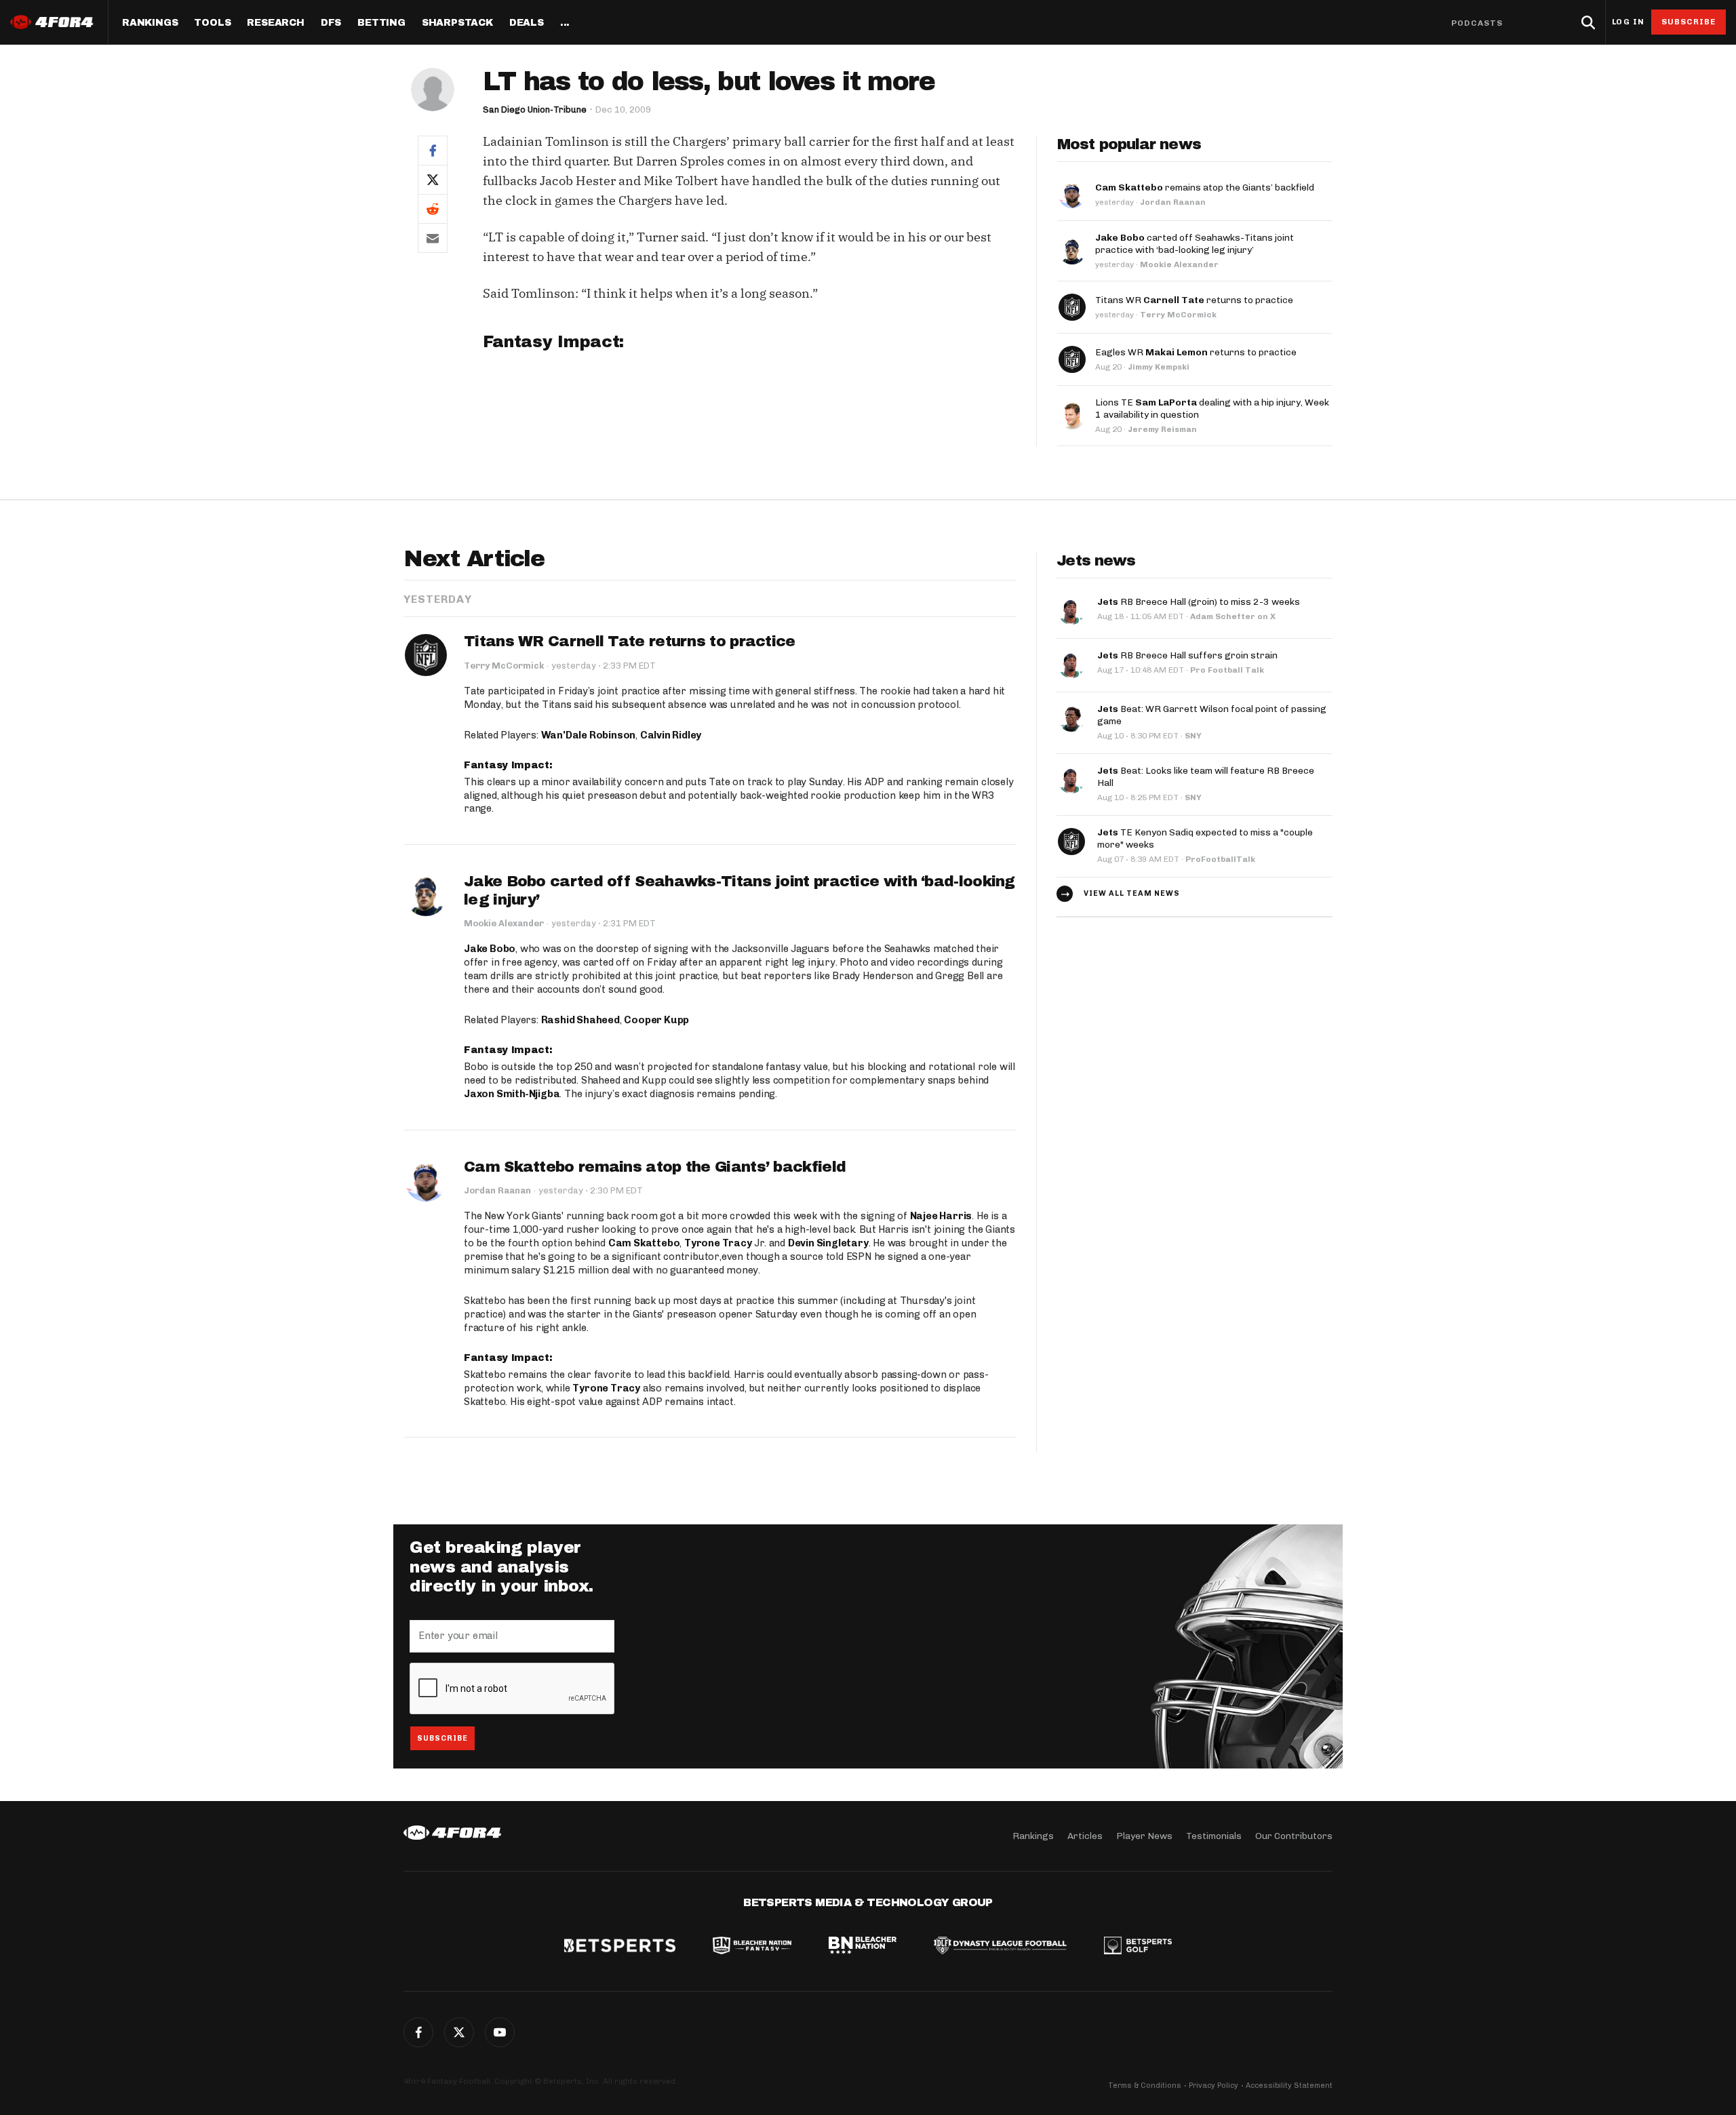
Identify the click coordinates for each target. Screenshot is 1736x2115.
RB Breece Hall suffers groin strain (1187, 655)
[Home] (452, 1833)
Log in (1628, 22)
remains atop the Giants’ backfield (1205, 187)
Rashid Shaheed (580, 1020)
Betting (381, 23)
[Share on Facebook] (433, 150)
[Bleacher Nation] (863, 1947)
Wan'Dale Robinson (589, 735)
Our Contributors (1294, 1836)
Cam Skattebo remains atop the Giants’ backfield (655, 1167)
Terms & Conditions (1145, 2086)
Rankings (150, 23)
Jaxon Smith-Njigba (512, 1094)
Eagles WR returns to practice (1196, 352)
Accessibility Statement (1289, 2086)
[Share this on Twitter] (433, 179)
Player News (1144, 1836)
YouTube (500, 2032)
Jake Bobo (490, 949)
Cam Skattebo (644, 1243)
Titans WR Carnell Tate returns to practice (630, 641)
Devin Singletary (828, 1243)
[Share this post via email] (433, 238)
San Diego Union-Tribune (535, 110)
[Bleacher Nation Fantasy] (752, 1947)
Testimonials (1214, 1836)
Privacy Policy (1214, 2086)
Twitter (459, 2032)
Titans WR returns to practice (1194, 300)
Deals (527, 23)
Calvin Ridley (671, 735)
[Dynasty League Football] (1000, 1947)
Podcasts (1477, 23)
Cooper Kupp (656, 1020)
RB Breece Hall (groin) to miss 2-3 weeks (1199, 602)
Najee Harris (941, 1216)
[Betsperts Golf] (1138, 1947)
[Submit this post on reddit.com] (433, 209)
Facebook (418, 2032)
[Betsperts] (620, 1947)
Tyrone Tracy (718, 1243)
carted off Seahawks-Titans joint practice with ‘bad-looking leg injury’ (1195, 244)
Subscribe (1689, 22)
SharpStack (457, 23)
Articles (1085, 1836)
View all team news (1132, 893)
